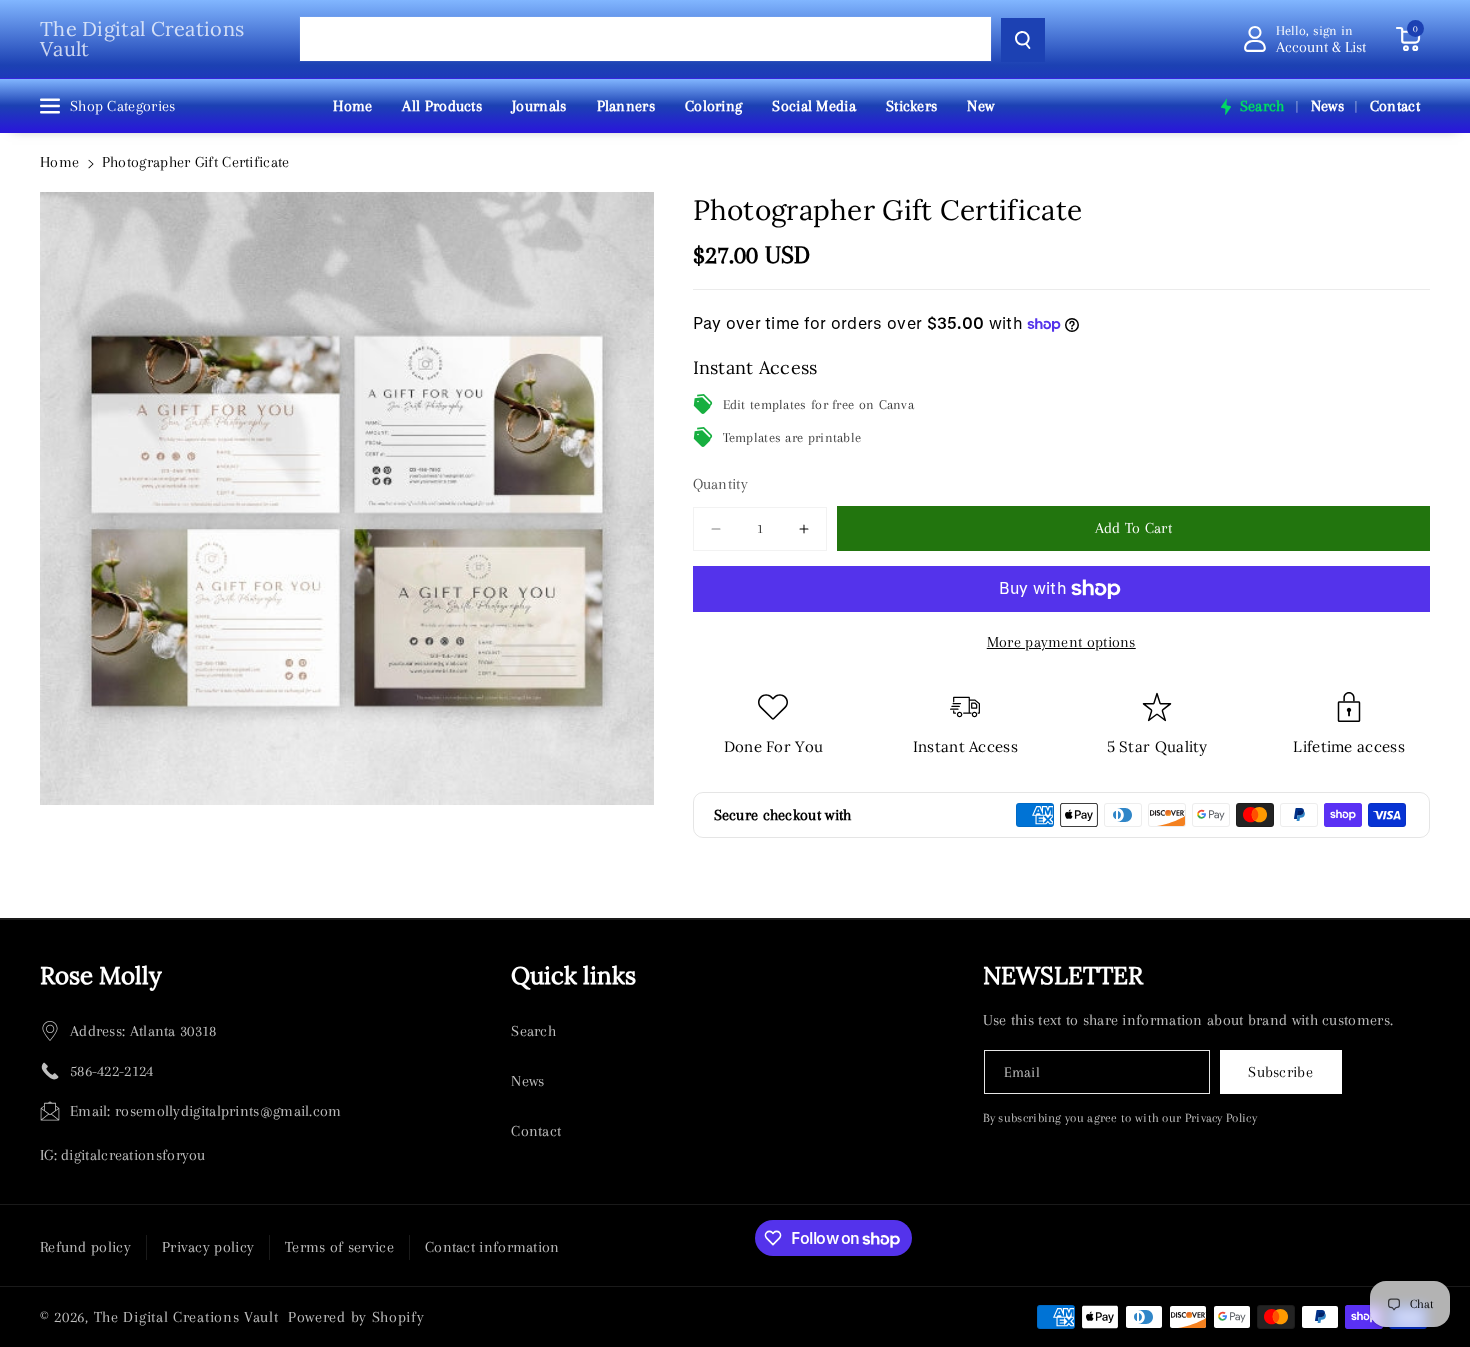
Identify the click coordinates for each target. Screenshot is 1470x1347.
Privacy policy (208, 1247)
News (527, 1081)
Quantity (720, 484)
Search (533, 1031)
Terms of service (339, 1247)
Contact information (492, 1247)
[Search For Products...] (1023, 40)
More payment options (1061, 642)
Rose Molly (101, 975)
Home (59, 162)
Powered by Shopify (356, 1317)
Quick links (573, 975)
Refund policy (85, 1247)
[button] (1408, 39)
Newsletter (1063, 975)
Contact (536, 1131)
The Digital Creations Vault (186, 1317)
